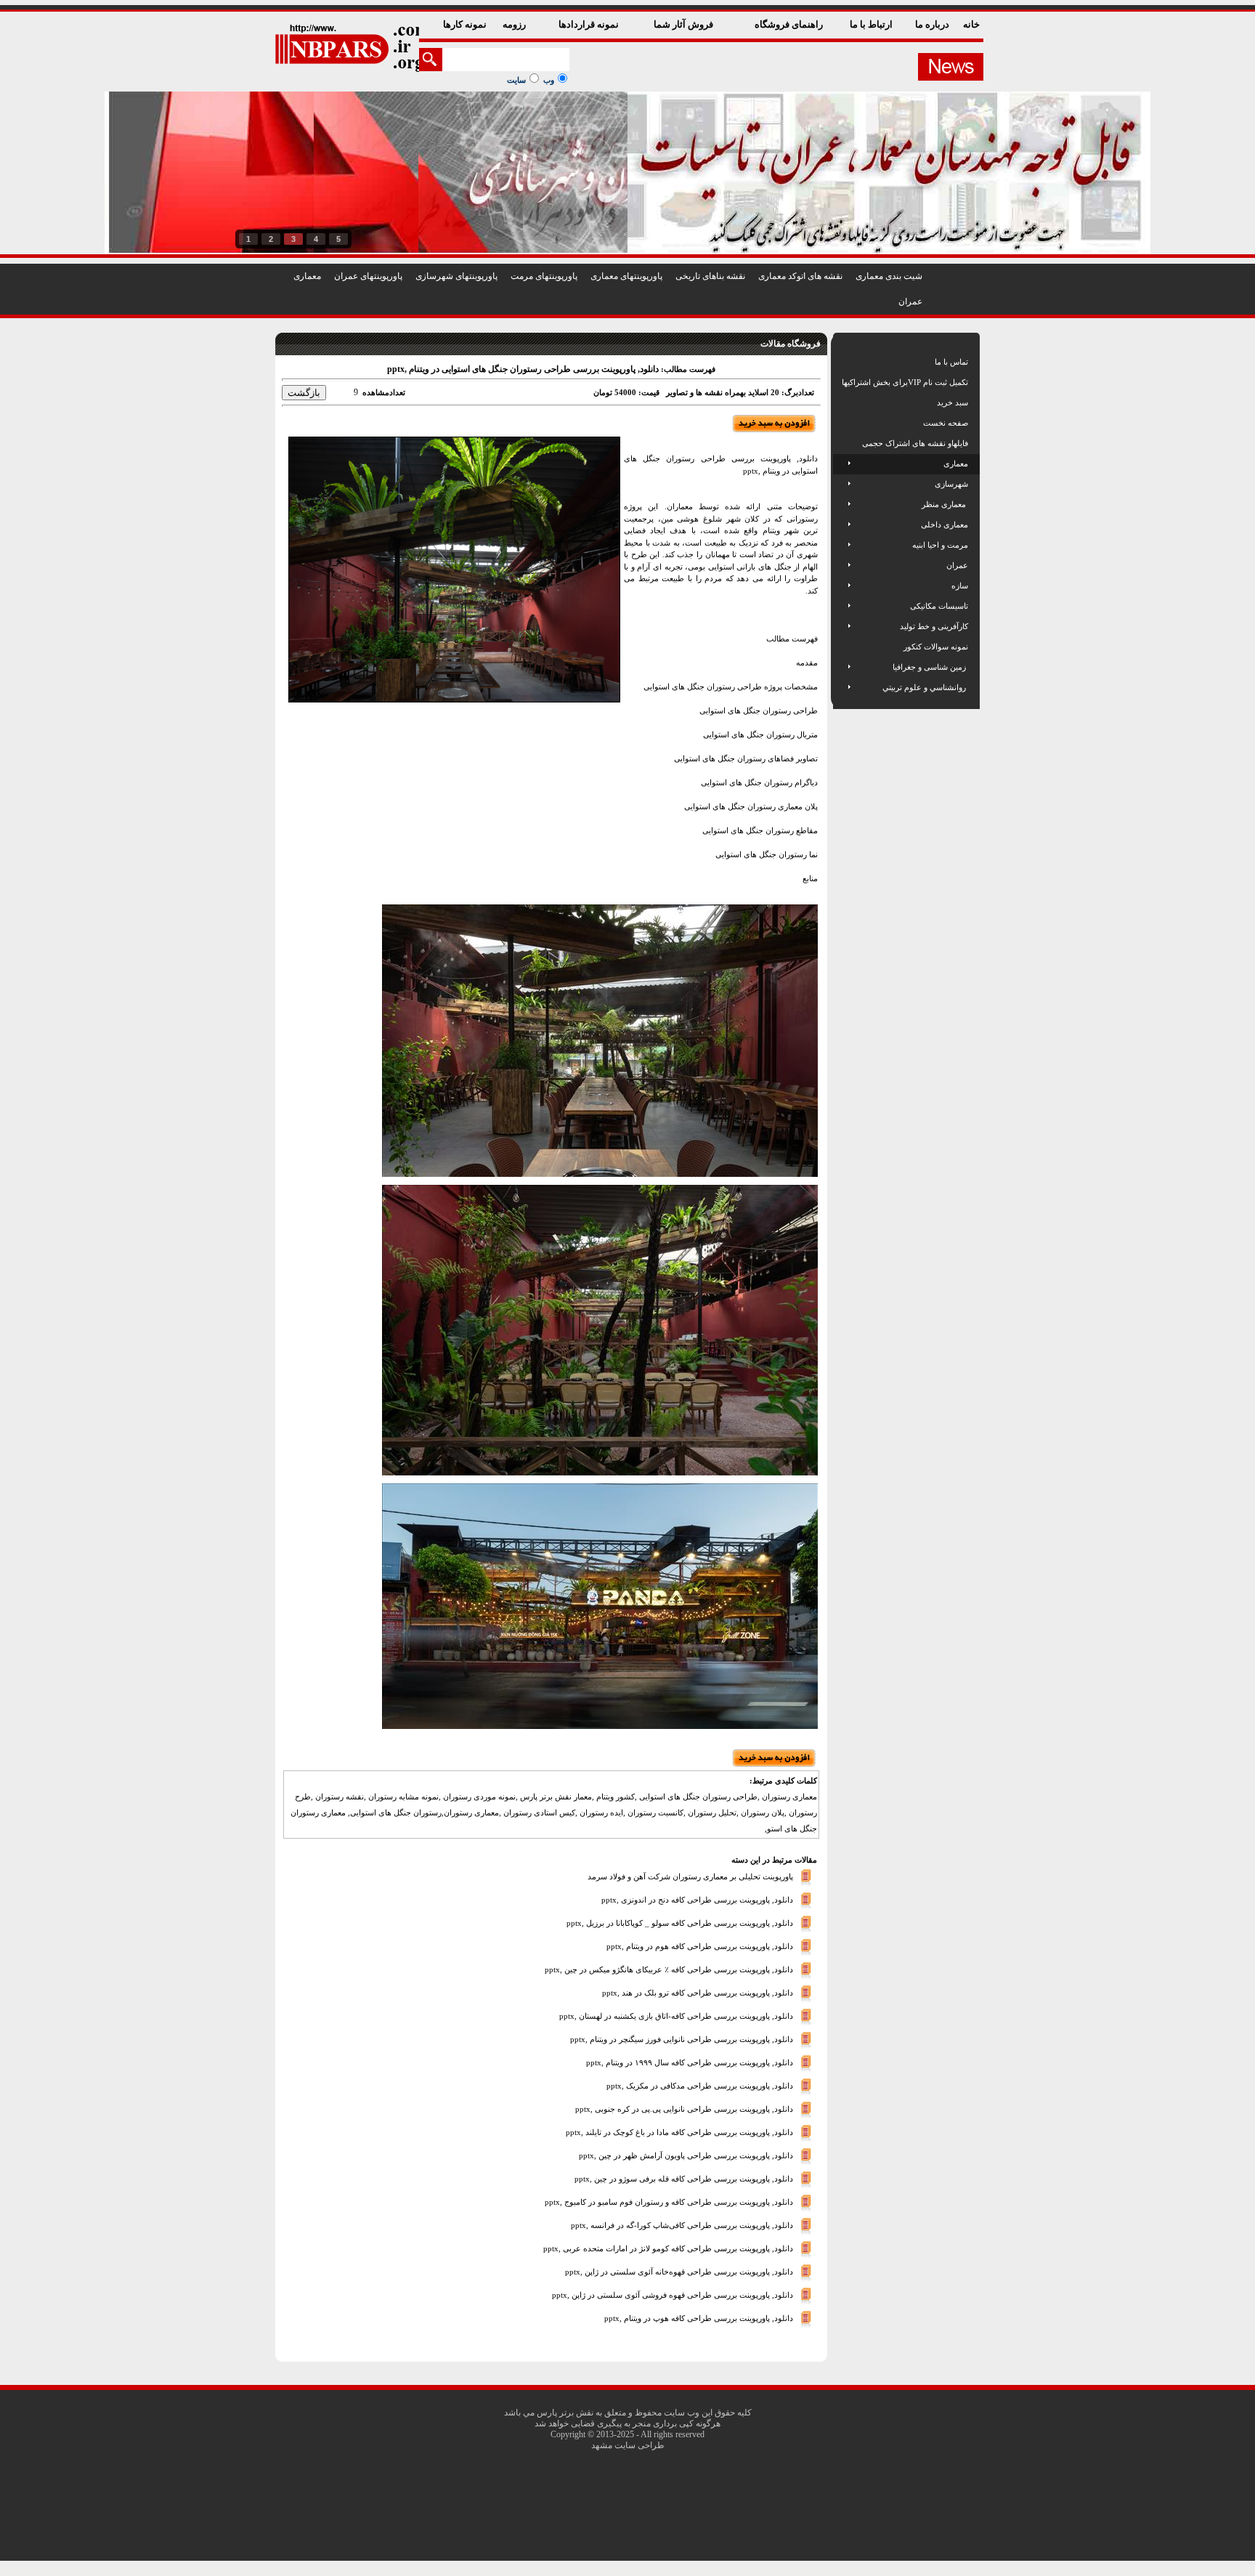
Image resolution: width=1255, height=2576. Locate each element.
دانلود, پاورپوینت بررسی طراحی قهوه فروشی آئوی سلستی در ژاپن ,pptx (673, 2295)
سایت (516, 80)
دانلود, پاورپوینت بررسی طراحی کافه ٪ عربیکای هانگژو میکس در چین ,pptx (669, 1969)
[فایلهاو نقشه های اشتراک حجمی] (843, 443)
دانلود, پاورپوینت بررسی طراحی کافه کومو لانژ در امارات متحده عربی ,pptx (668, 2248)
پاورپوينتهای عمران (368, 276)
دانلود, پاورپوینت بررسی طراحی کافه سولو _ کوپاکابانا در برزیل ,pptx (680, 1923)
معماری (307, 276)
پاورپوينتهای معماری (626, 276)
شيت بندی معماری (889, 276)
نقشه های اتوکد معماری (800, 276)
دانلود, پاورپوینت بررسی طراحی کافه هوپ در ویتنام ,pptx (699, 2318)
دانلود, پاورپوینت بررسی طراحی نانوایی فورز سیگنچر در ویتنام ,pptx (682, 2039)
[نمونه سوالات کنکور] (843, 647)
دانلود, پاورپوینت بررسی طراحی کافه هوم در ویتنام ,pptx (700, 1946)
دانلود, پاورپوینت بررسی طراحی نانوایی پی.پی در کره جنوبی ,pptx (684, 2109)
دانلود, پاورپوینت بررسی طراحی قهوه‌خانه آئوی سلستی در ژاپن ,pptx (679, 2272)
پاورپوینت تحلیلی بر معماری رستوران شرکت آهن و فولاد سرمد (690, 1876)
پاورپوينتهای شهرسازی (456, 276)
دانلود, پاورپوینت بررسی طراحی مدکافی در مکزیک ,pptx (700, 2086)
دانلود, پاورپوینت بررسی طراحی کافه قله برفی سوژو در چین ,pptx (684, 2179)
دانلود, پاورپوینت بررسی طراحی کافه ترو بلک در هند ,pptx (698, 1993)
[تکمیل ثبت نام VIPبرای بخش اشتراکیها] (841, 382)
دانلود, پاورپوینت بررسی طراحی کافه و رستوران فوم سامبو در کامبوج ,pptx (669, 2202)
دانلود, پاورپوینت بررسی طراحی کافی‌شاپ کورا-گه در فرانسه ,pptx (682, 2225)
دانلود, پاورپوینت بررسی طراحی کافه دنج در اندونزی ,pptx (697, 1900)
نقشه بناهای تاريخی (710, 276)
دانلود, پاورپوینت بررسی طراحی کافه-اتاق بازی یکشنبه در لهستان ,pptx (676, 2016)
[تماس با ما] (843, 362)
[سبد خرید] (843, 402)
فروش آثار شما (685, 24)
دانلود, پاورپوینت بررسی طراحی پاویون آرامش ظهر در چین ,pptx (686, 2155)
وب (549, 80)
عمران (910, 301)
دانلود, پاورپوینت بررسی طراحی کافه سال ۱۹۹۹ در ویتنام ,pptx (690, 2062)
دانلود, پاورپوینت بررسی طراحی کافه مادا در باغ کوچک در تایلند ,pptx (679, 2132)
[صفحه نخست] (843, 423)
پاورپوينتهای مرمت (544, 276)
